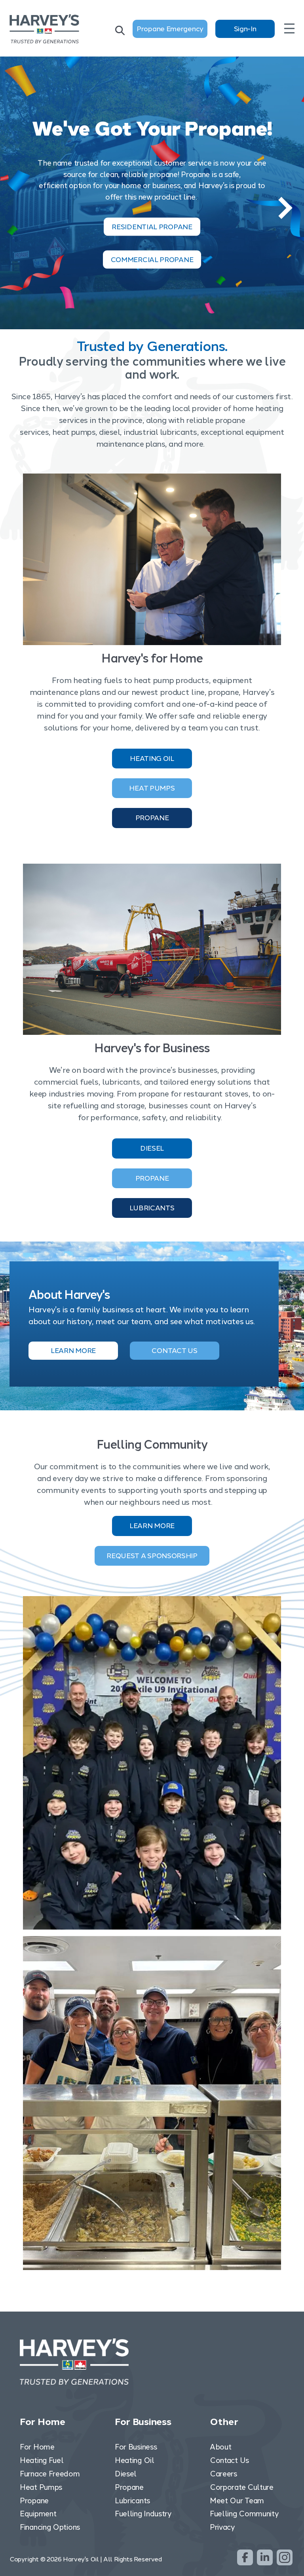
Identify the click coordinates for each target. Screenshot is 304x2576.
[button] (285, 208)
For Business (136, 2447)
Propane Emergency (170, 29)
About (221, 2447)
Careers (223, 2474)
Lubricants (152, 1208)
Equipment (38, 2514)
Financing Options (50, 2527)
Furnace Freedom (50, 2474)
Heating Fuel (42, 2460)
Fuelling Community (244, 2514)
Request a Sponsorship (152, 1556)
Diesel (152, 1148)
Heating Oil (152, 759)
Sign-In (245, 29)
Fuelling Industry (143, 2514)
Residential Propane (152, 226)
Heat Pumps (152, 788)
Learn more (73, 1351)
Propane (152, 818)
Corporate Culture (242, 2487)
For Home (37, 2447)
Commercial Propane (152, 259)
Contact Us (174, 1351)
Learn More (152, 1526)
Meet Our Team (237, 2501)
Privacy (222, 2527)
